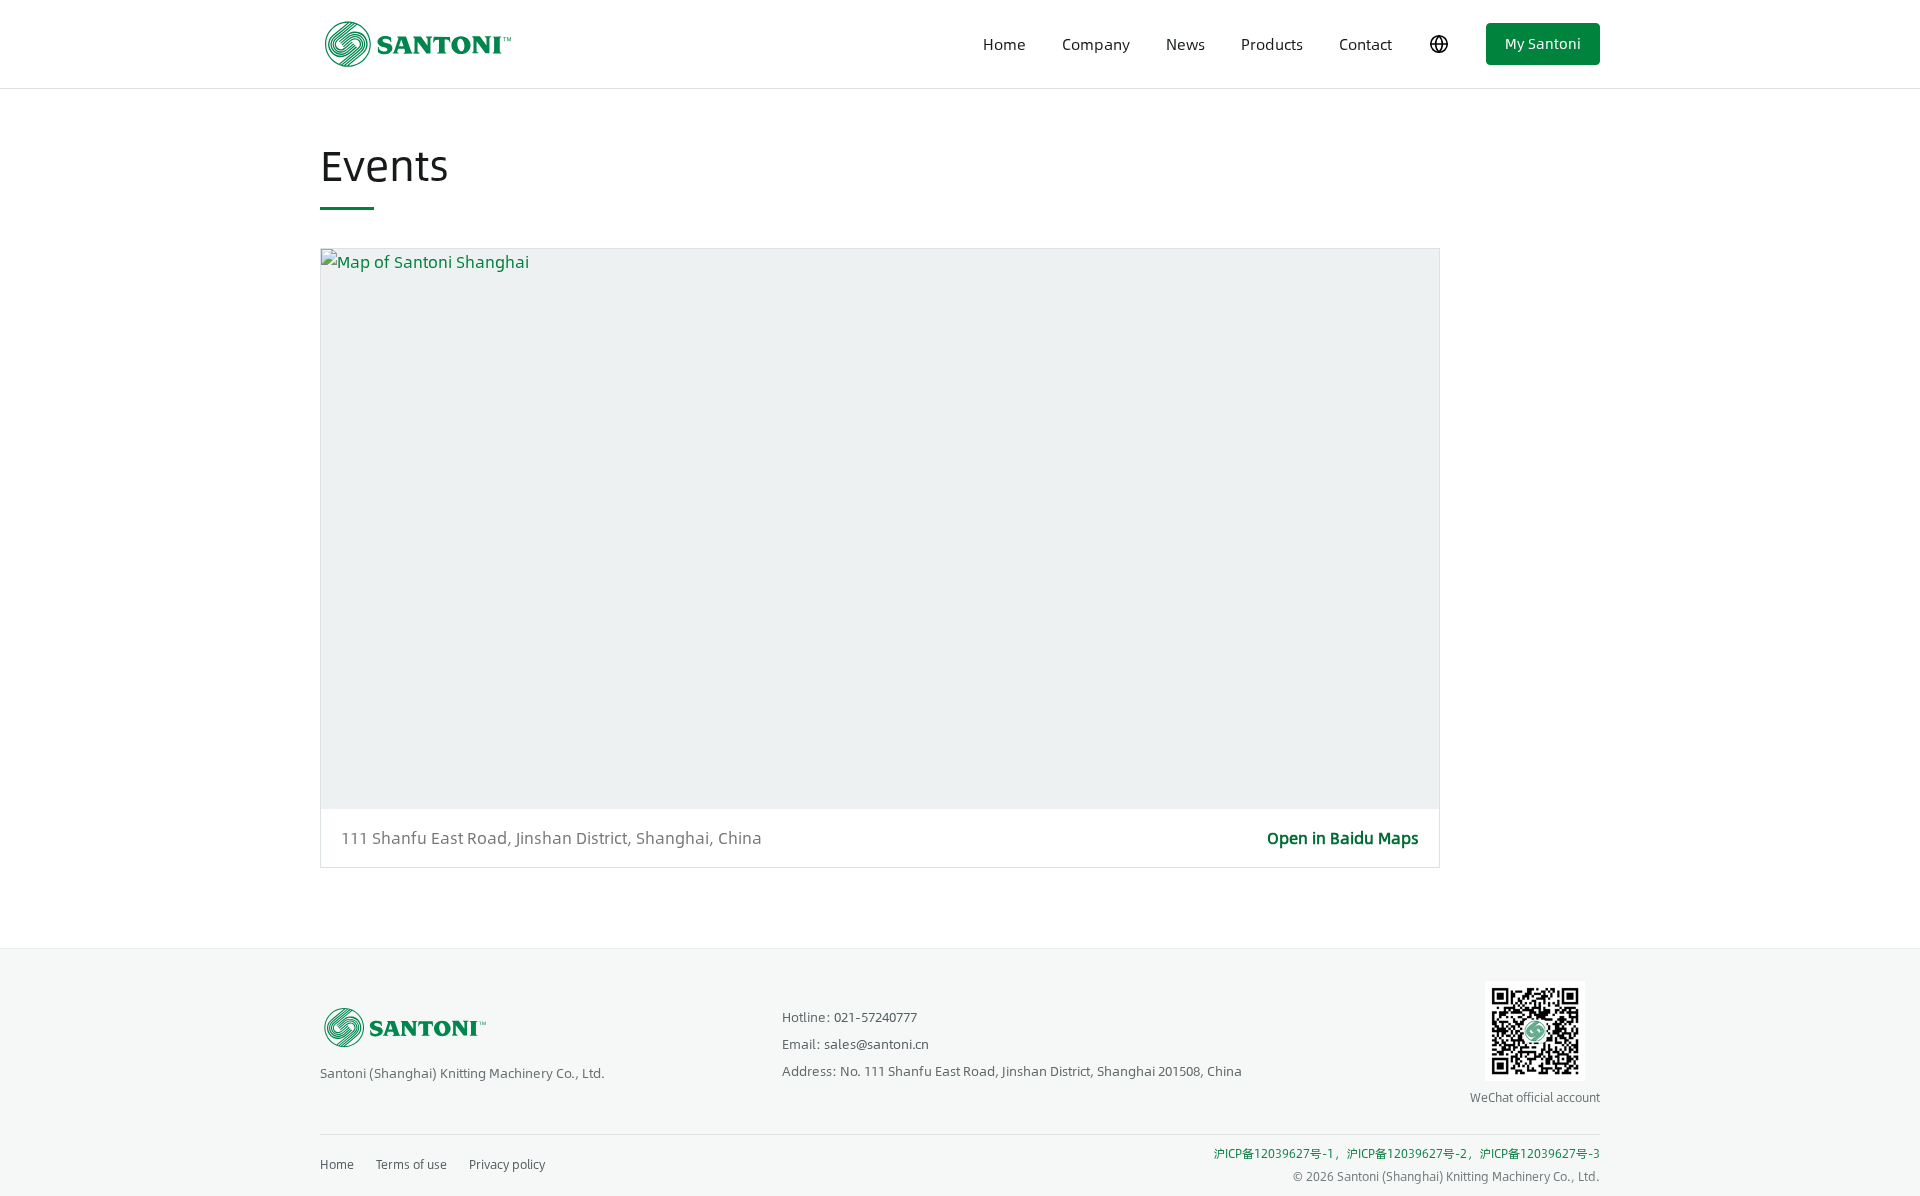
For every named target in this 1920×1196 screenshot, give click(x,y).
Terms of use (411, 1164)
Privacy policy (507, 1164)
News (1185, 43)
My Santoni (1543, 43)
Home (1004, 43)
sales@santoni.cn (876, 1044)
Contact (1365, 43)
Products (1272, 43)
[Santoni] (425, 44)
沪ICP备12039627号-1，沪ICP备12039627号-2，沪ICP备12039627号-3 (1406, 1153)
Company (1096, 43)
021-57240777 (875, 1017)
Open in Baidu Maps (1343, 837)
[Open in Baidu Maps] (880, 529)
